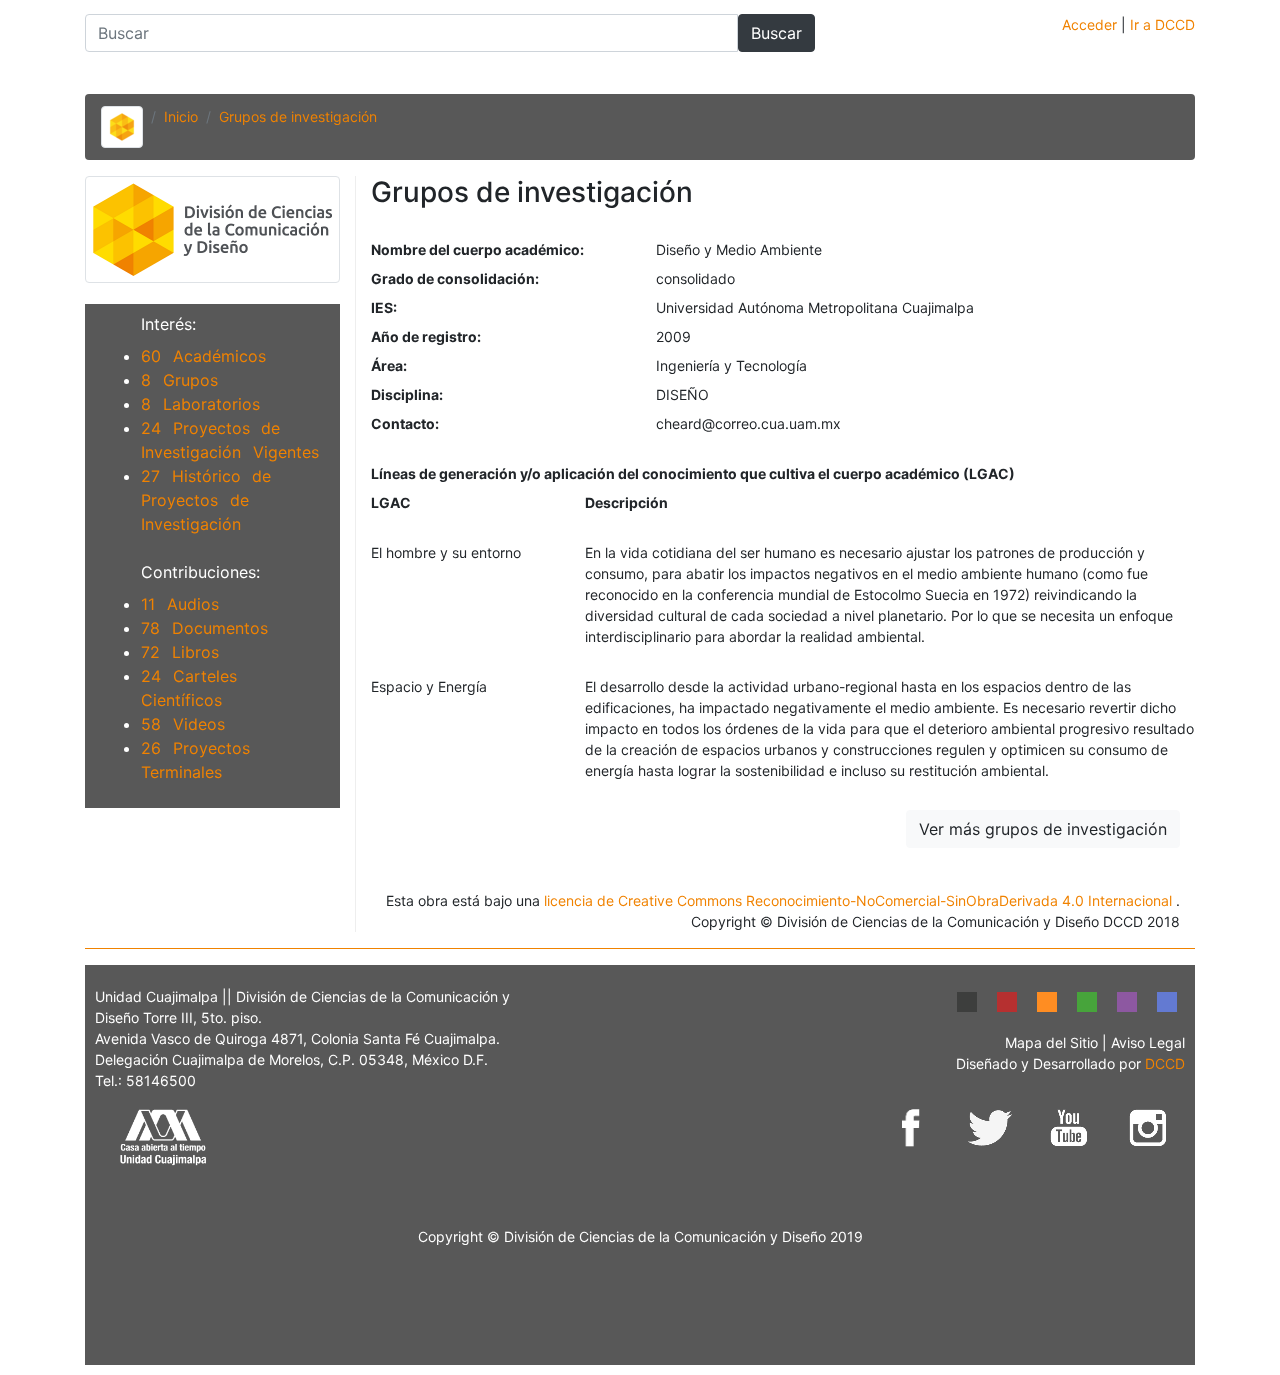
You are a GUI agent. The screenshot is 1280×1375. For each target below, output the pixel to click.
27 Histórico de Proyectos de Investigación (206, 500)
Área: (389, 365)
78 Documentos (204, 628)
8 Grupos (179, 380)
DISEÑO (682, 394)
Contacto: (405, 423)
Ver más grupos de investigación (1043, 829)
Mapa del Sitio (1053, 1042)
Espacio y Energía (429, 686)
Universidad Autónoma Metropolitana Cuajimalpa (815, 307)
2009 (673, 336)
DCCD (1165, 1063)
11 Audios (180, 604)
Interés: (168, 324)
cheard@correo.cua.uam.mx (748, 423)
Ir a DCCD (1162, 24)
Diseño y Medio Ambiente (739, 249)
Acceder (1091, 24)
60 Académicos (203, 356)
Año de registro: (426, 336)
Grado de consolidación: (455, 278)
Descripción (626, 502)
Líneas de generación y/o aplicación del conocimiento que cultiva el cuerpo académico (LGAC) (693, 473)
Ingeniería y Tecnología (731, 365)
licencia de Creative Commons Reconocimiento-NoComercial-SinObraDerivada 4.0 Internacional (860, 900)
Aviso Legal (1148, 1042)
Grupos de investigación (298, 116)
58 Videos (183, 724)
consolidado (695, 278)
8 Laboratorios (200, 404)
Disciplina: (407, 394)
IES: (384, 307)
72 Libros (180, 652)
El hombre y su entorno (446, 552)
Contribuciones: (200, 572)
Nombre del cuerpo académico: (477, 249)
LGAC (391, 502)
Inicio (181, 116)
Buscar (776, 33)
